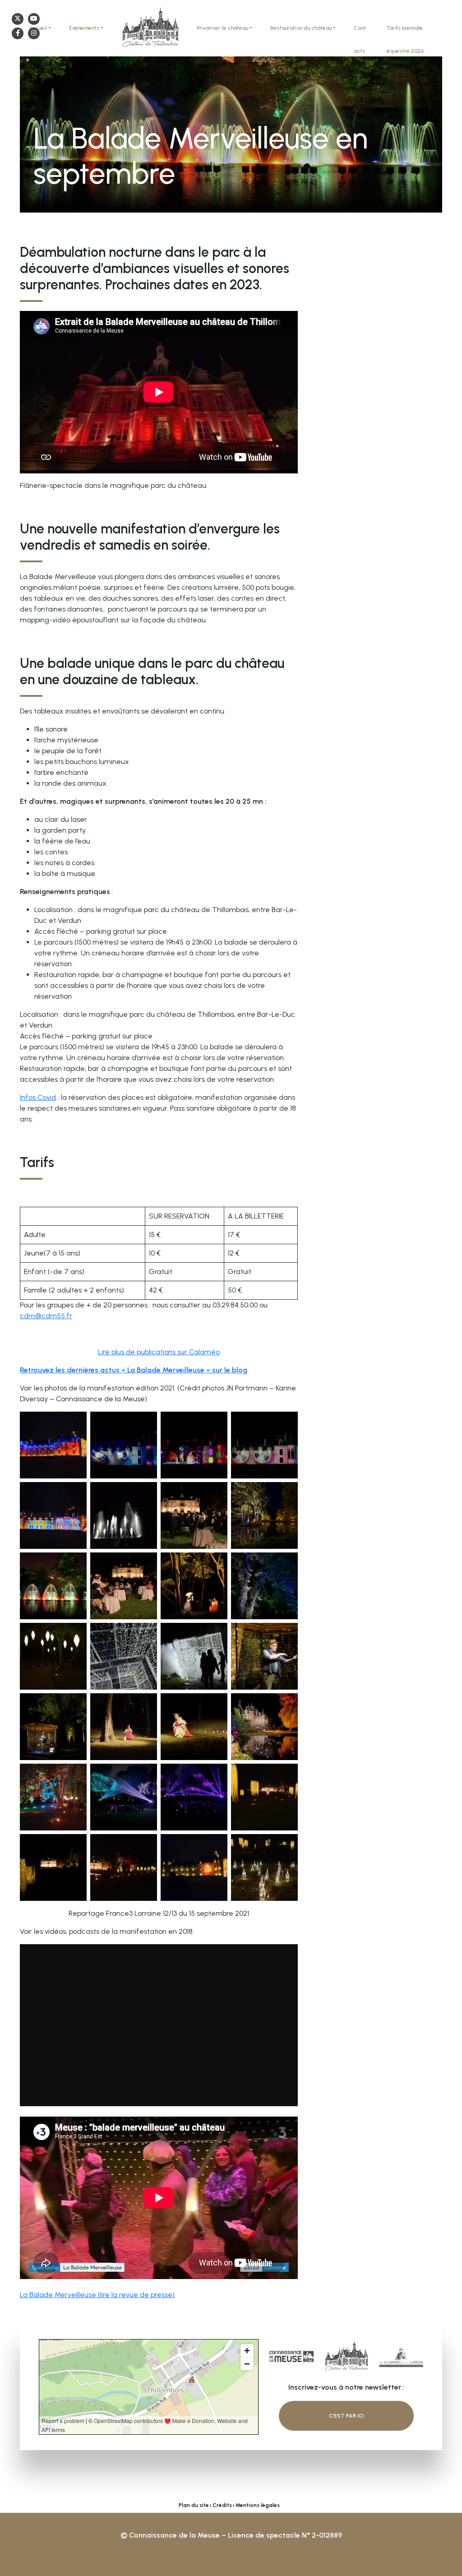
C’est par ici (346, 2416)
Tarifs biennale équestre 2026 (405, 39)
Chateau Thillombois (150, 28)
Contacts (360, 39)
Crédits (222, 2505)
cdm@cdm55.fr (46, 1316)
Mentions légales (258, 2505)
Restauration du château (301, 28)
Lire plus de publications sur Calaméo (159, 1352)
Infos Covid (38, 1097)
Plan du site (194, 2505)
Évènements (84, 28)
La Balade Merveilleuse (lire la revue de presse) (97, 2295)
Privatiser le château (222, 28)
